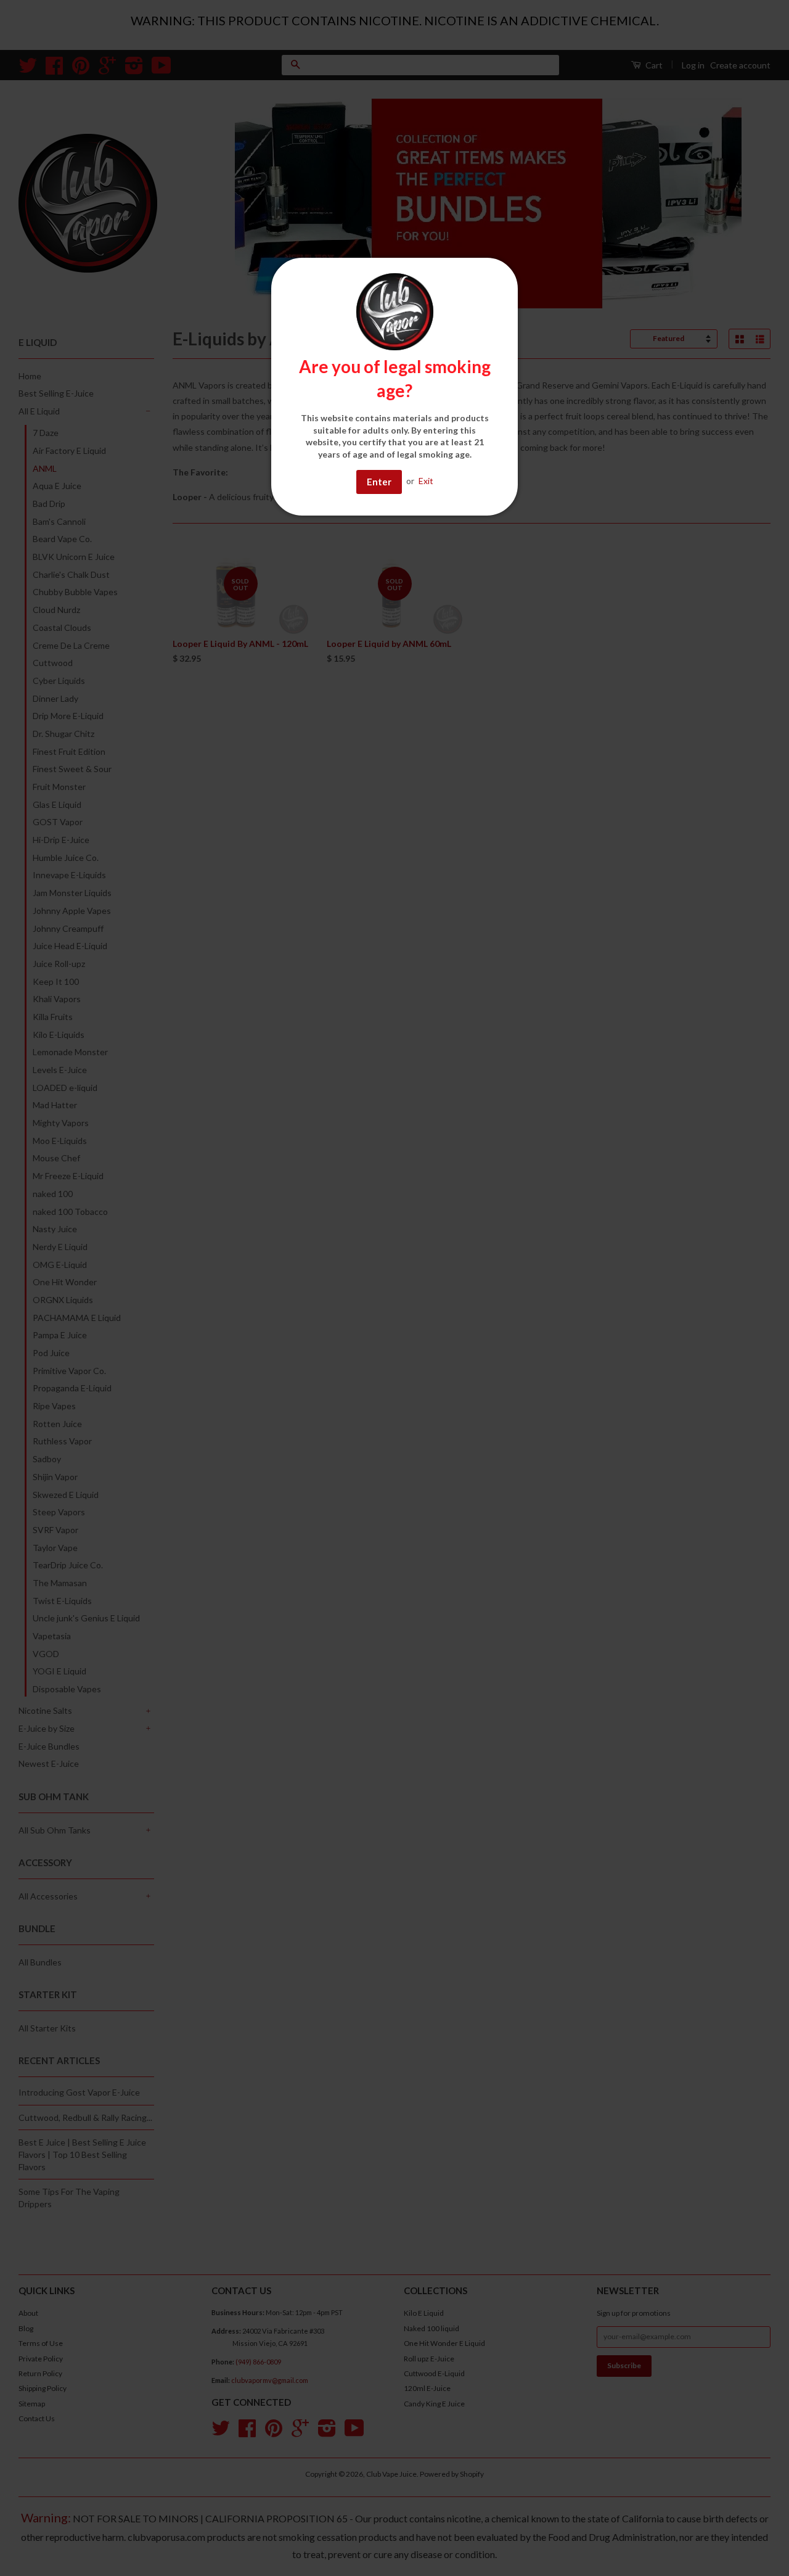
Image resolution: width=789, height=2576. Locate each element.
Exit (426, 481)
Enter (379, 482)
